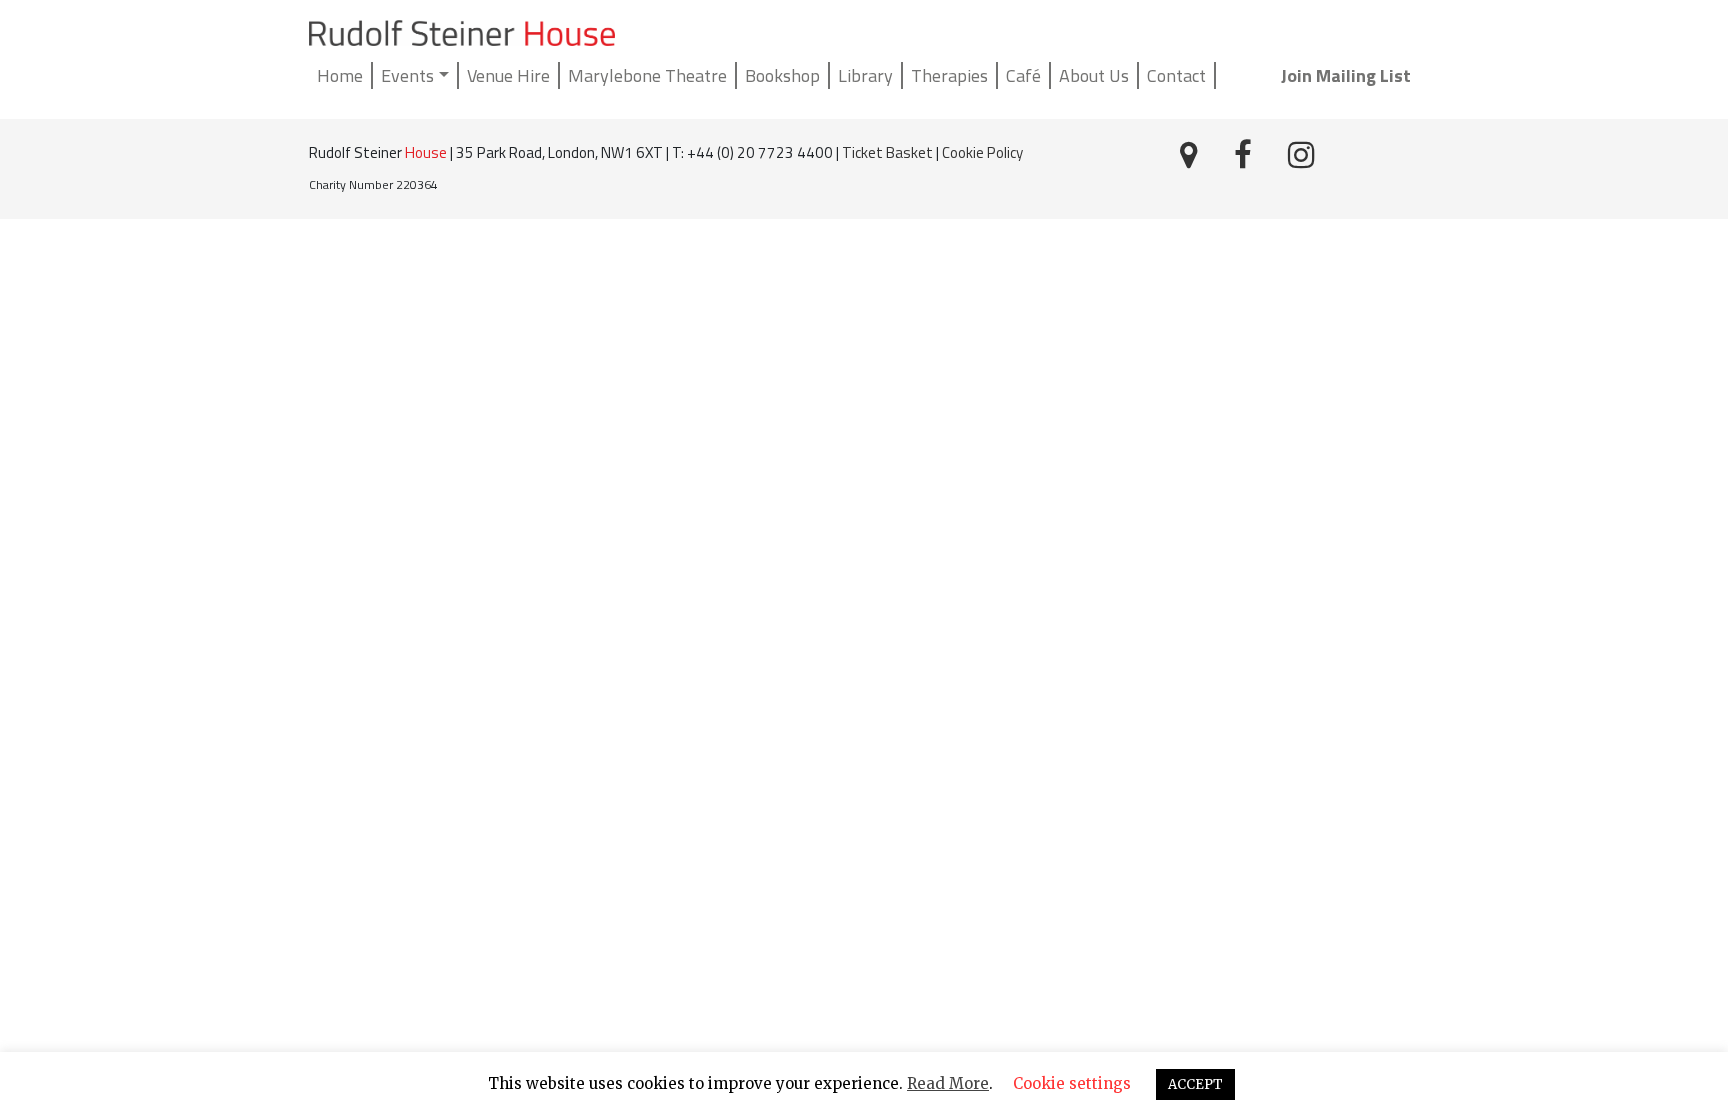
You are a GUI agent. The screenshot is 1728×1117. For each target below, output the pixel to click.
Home (340, 75)
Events (407, 75)
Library (865, 75)
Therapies (949, 75)
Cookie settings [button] (1072, 1083)
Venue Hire (508, 75)
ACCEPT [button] (1195, 1084)
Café (1023, 75)
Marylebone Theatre (647, 75)
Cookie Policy (982, 152)
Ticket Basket (887, 152)
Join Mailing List (1346, 75)
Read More (948, 1083)
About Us (1094, 75)
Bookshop (782, 75)
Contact (1176, 75)
